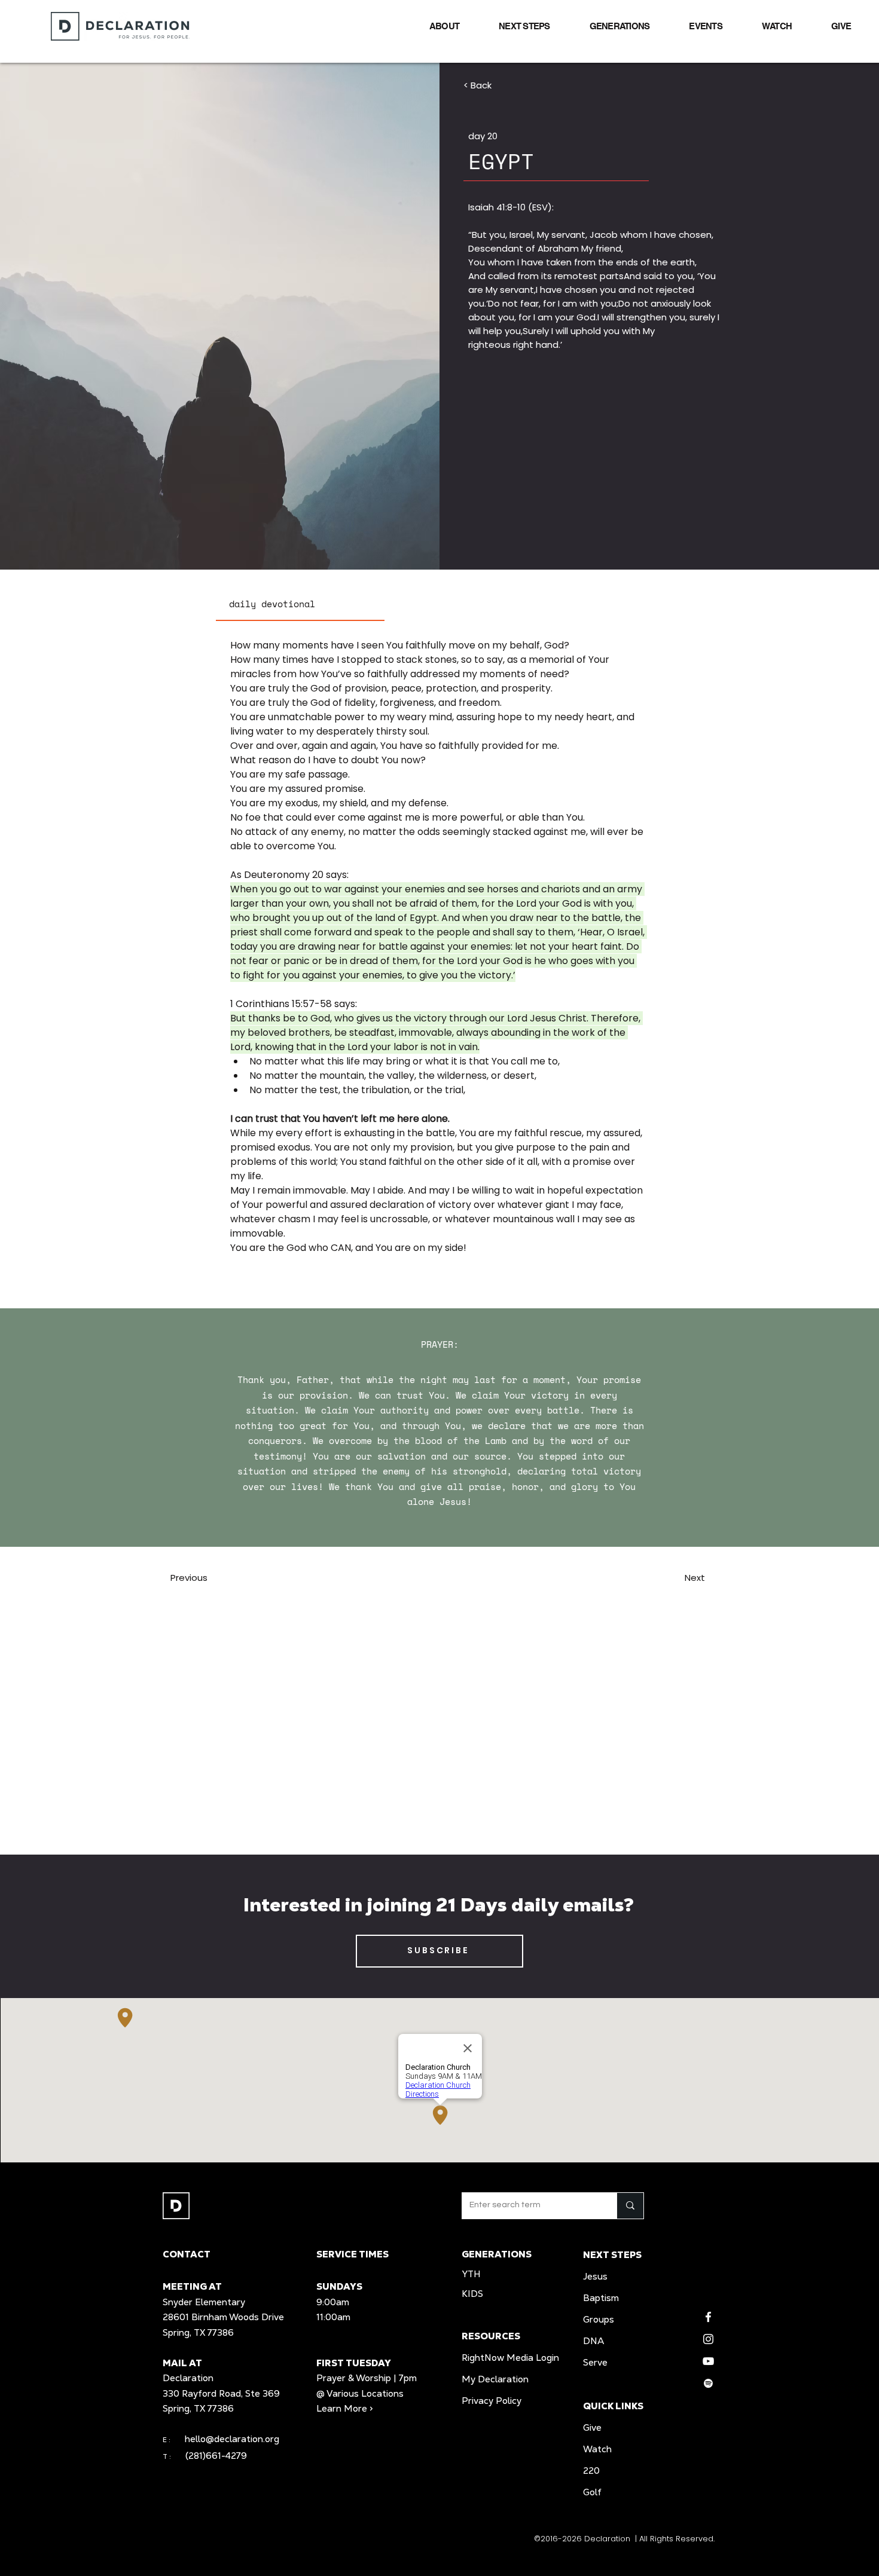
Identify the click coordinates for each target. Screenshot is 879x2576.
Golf (592, 2492)
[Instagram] (708, 2339)
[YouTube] (708, 2361)
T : (174, 2456)
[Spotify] (708, 2383)
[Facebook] (708, 2317)
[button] (433, 26)
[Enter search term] (630, 2206)
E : (167, 2440)
